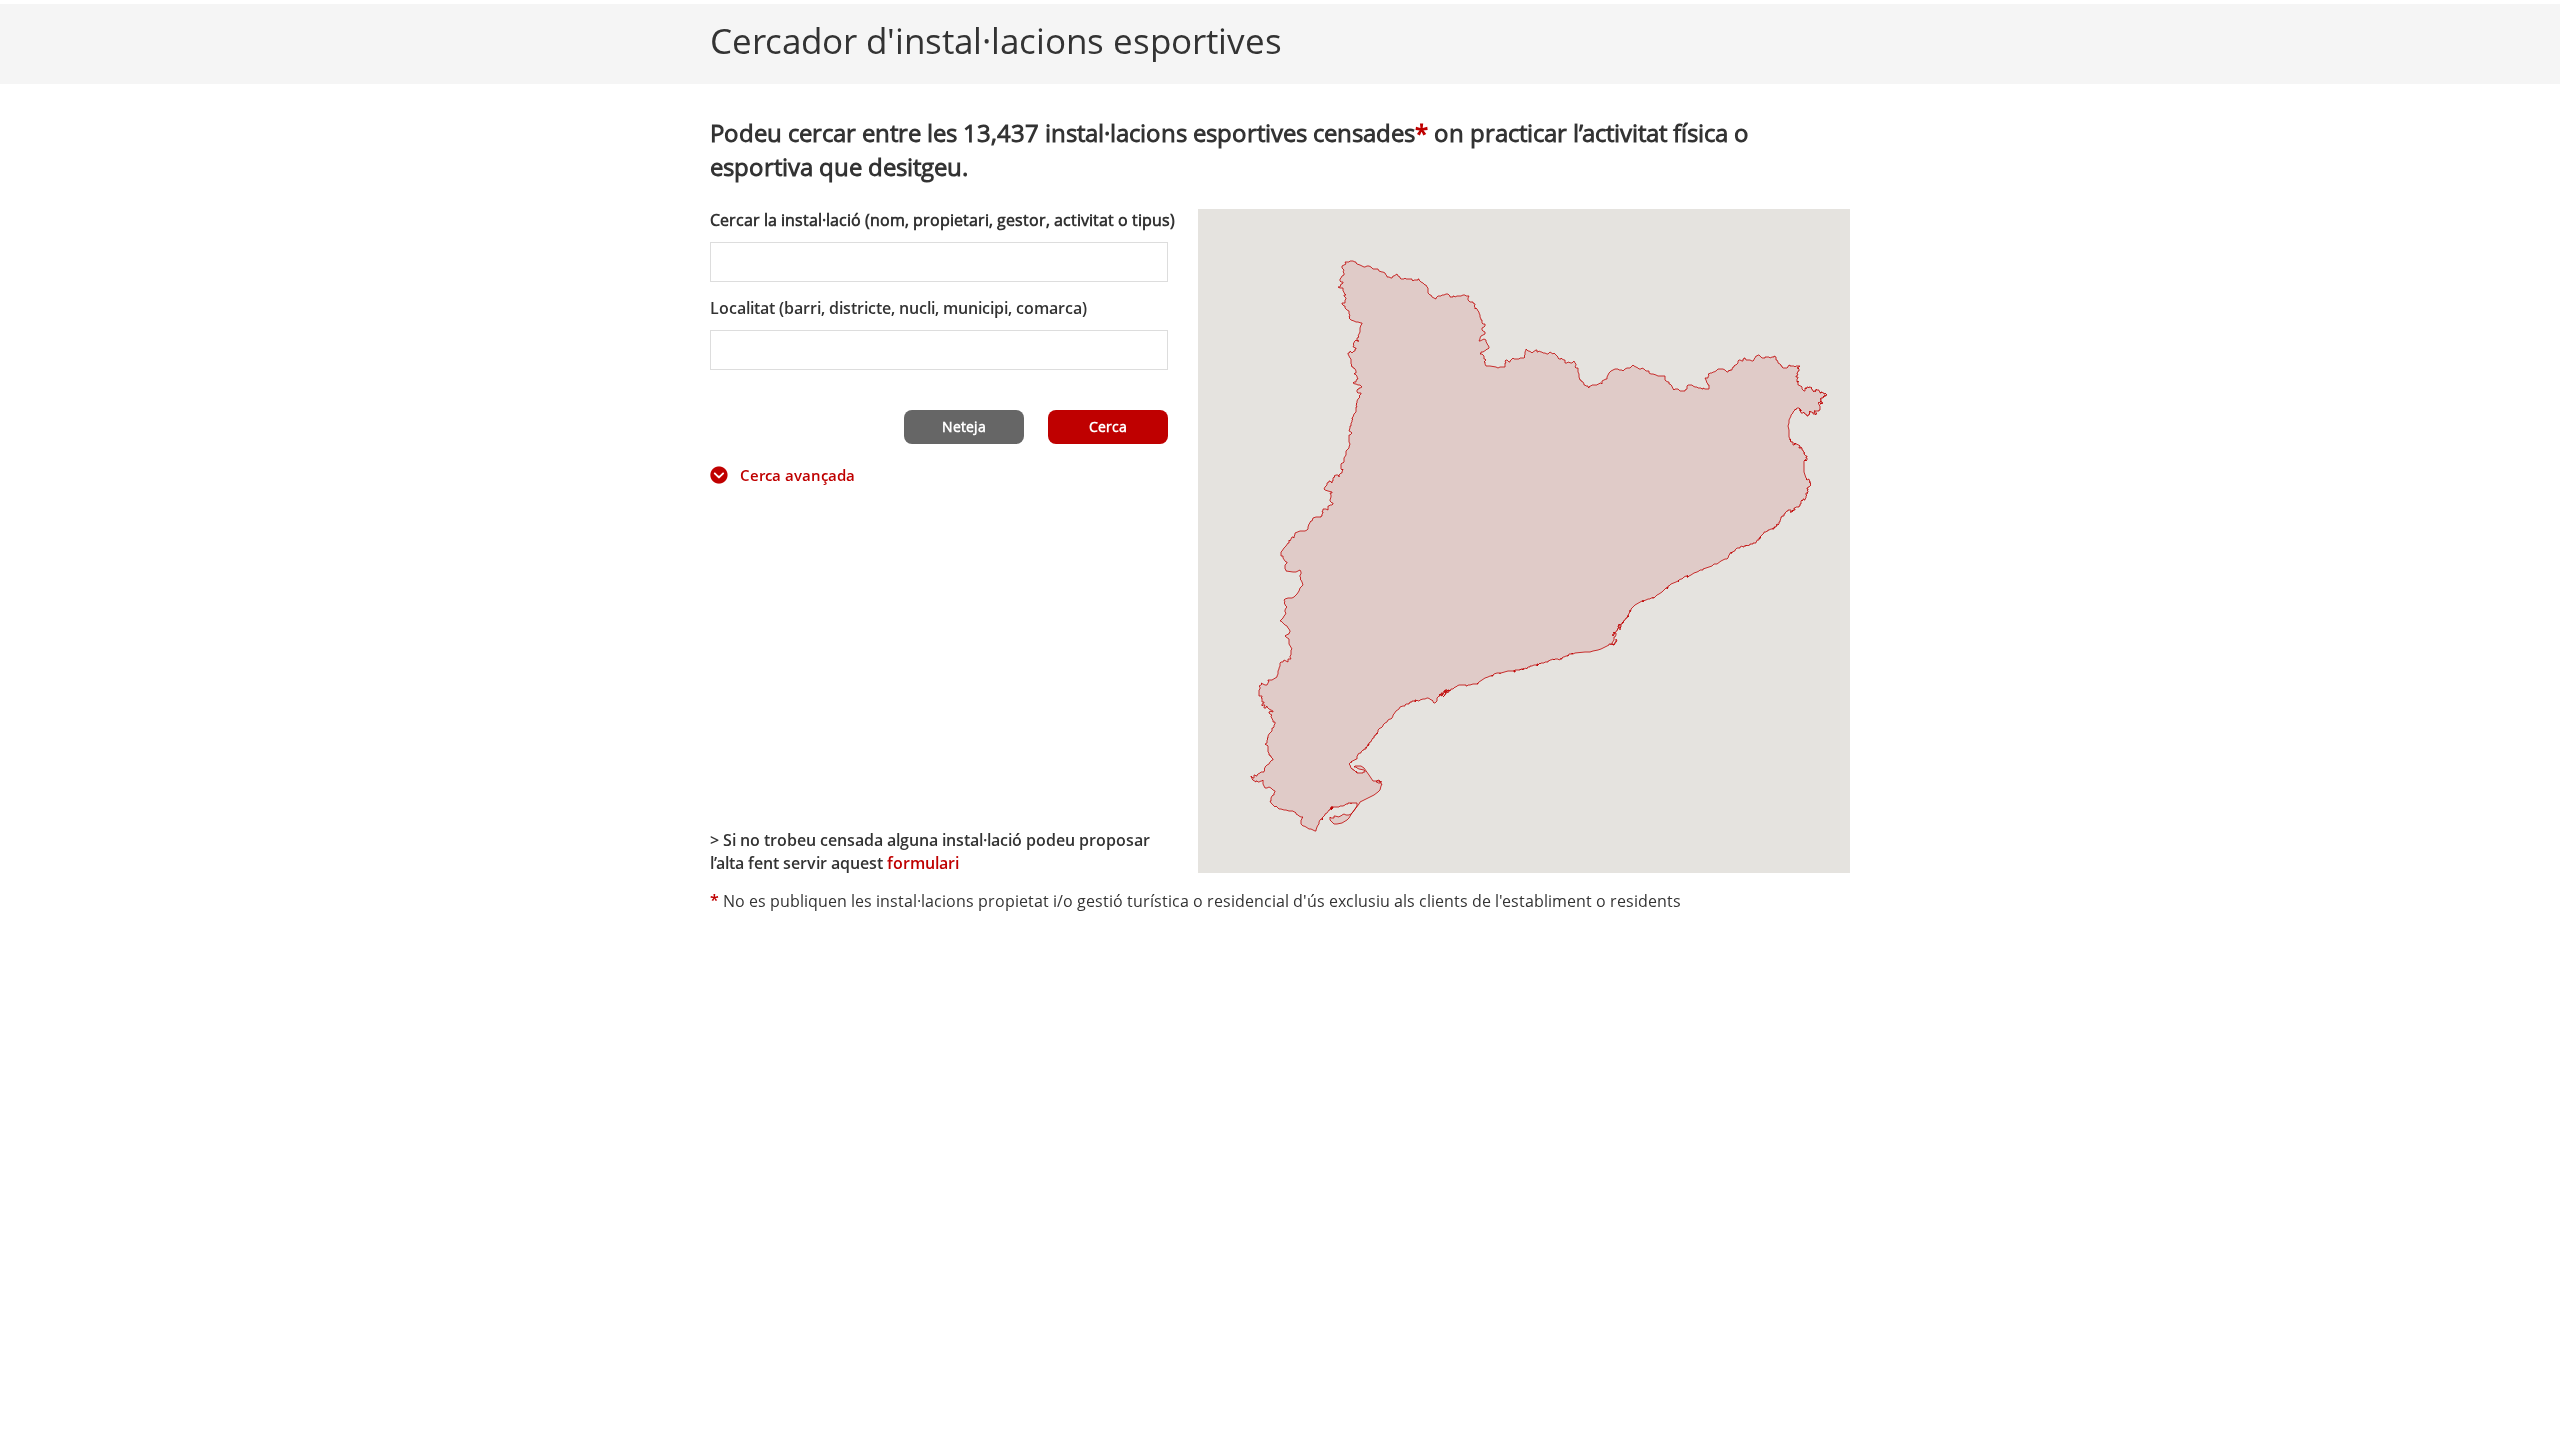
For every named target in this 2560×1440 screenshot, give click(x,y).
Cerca (1108, 426)
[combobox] (939, 350)
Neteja (964, 426)
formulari (923, 863)
